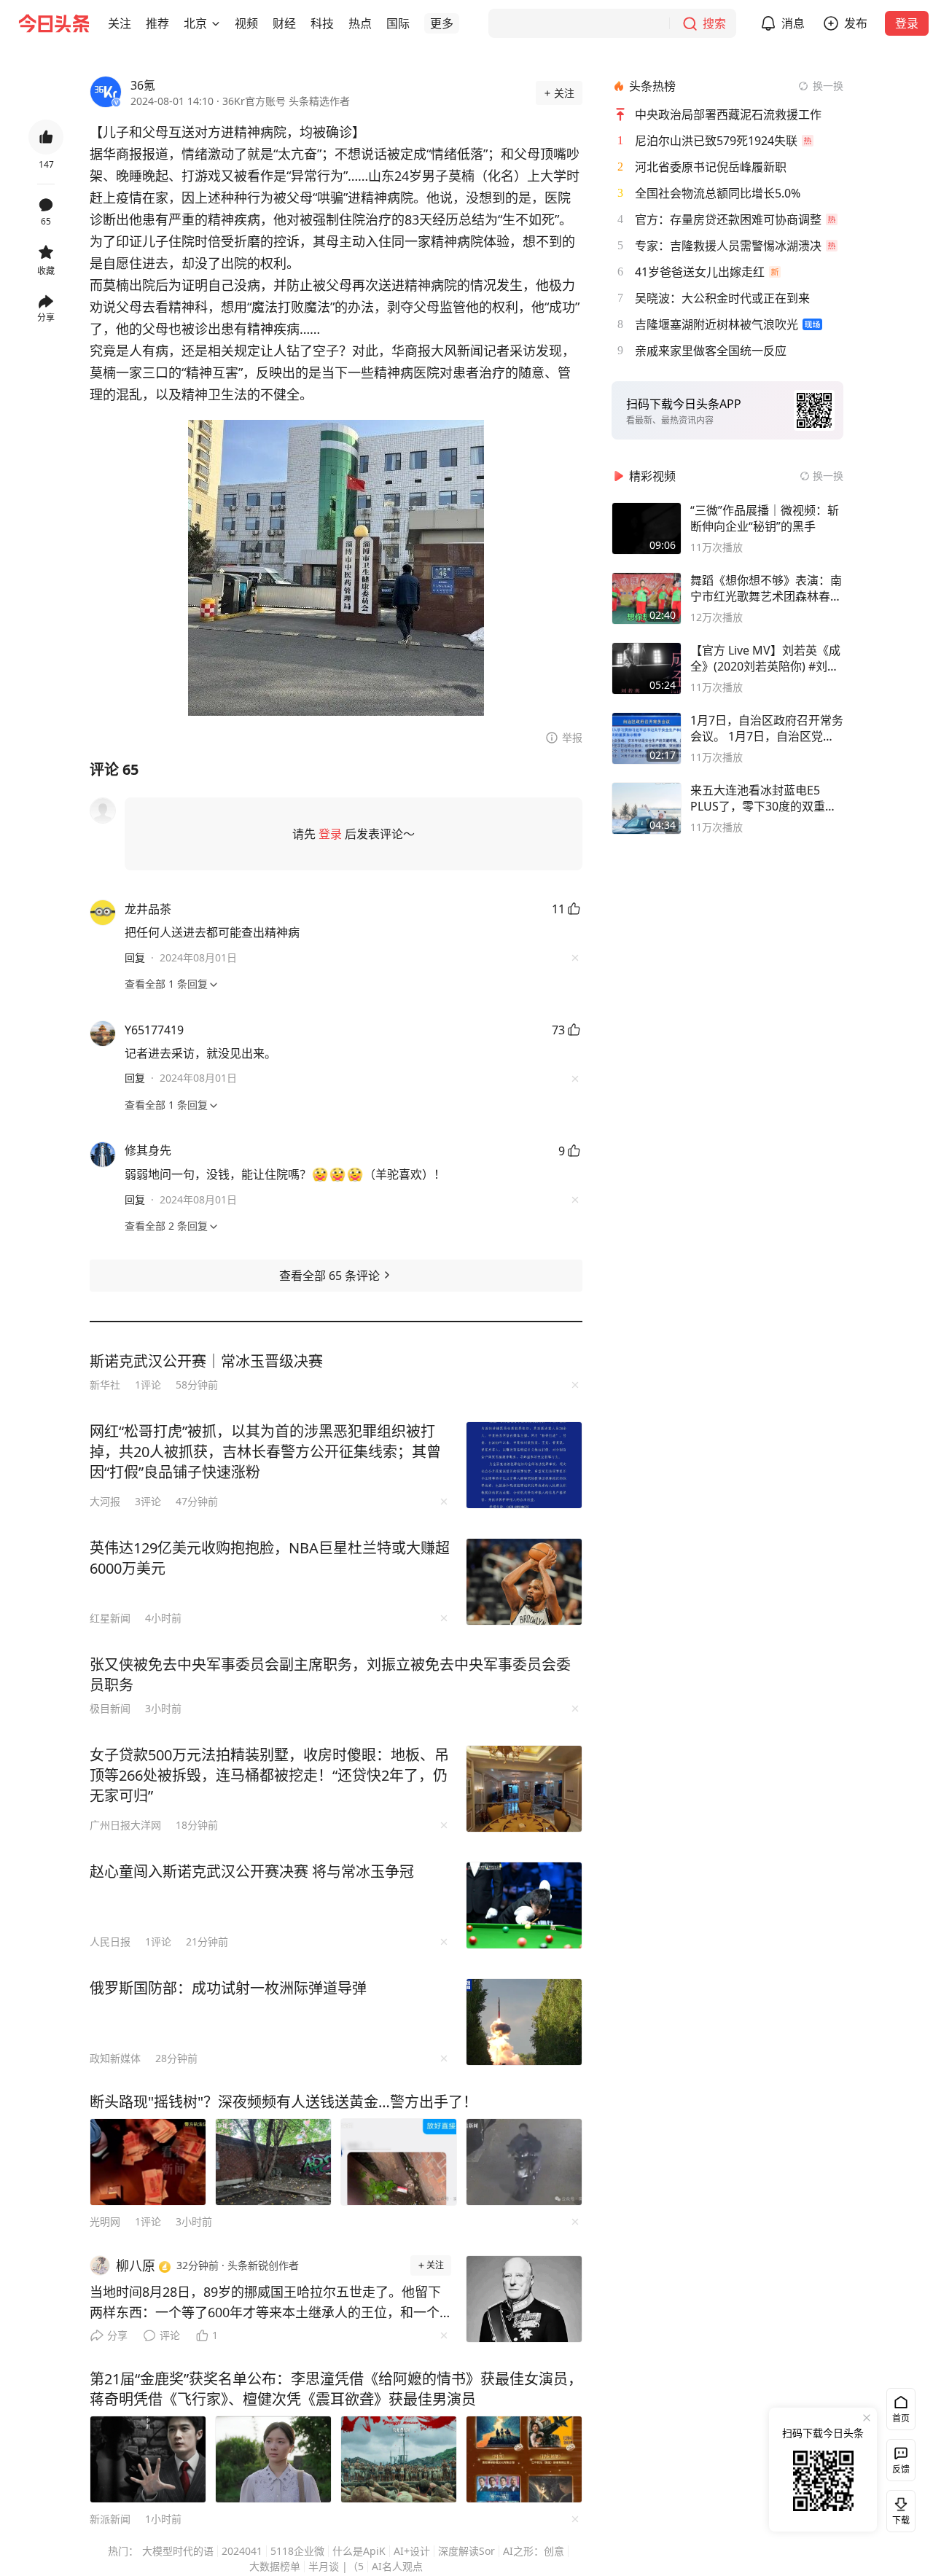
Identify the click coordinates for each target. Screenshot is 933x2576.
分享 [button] (46, 317)
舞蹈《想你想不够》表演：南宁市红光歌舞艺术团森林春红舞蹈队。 (766, 588)
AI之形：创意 (534, 2551)
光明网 (105, 2221)
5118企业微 (297, 2551)
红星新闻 (110, 1618)
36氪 (143, 85)
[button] (120, 23)
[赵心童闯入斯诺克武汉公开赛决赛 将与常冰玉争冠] (524, 1905)
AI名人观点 (397, 2566)
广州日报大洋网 (125, 1825)
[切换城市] (216, 23)
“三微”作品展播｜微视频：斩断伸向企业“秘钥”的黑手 (765, 518)
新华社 (105, 1385)
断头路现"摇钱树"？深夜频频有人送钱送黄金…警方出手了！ (284, 2102)
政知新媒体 (115, 2058)
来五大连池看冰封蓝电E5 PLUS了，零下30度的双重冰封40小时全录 (764, 798)
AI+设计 (412, 2551)
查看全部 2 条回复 (166, 1226)
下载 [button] (898, 2508)
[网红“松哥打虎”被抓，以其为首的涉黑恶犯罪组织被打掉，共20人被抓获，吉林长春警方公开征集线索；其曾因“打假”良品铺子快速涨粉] (524, 1465)
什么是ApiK (359, 2551)
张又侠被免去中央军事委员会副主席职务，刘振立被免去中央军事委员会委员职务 (330, 1675)
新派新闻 (110, 2519)
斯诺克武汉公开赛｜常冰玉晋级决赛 (206, 1361)
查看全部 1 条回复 (166, 984)
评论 (170, 2335)
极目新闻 (110, 1708)
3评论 (148, 1501)
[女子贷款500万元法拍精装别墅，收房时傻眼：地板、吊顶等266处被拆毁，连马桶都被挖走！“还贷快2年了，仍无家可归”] (524, 1789)
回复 (135, 957)
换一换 (828, 86)
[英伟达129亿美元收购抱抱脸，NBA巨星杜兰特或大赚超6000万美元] (524, 1582)
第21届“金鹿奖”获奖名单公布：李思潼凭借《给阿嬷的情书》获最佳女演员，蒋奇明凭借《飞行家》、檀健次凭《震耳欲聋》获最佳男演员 (336, 2389)
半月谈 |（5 (336, 2566)
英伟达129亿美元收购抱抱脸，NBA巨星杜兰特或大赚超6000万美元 (270, 1558)
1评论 (148, 1385)
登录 (907, 23)
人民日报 (110, 1941)
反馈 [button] (901, 2469)
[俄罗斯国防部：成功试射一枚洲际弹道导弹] (524, 2022)
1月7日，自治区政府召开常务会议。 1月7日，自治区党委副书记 (767, 728)
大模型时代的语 (178, 2551)
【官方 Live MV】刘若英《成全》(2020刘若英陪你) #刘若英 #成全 (765, 658)
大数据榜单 (275, 2566)
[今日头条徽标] (54, 23)
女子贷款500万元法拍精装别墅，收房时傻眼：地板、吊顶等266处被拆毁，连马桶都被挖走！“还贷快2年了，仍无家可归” (269, 1775)
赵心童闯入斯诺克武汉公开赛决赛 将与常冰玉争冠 (252, 1871)
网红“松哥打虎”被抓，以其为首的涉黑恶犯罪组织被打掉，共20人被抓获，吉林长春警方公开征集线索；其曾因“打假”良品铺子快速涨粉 (265, 1452)
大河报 (105, 1501)
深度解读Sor (466, 2551)
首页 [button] (901, 2418)
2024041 (242, 2551)
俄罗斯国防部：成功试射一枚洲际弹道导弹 (228, 1988)
